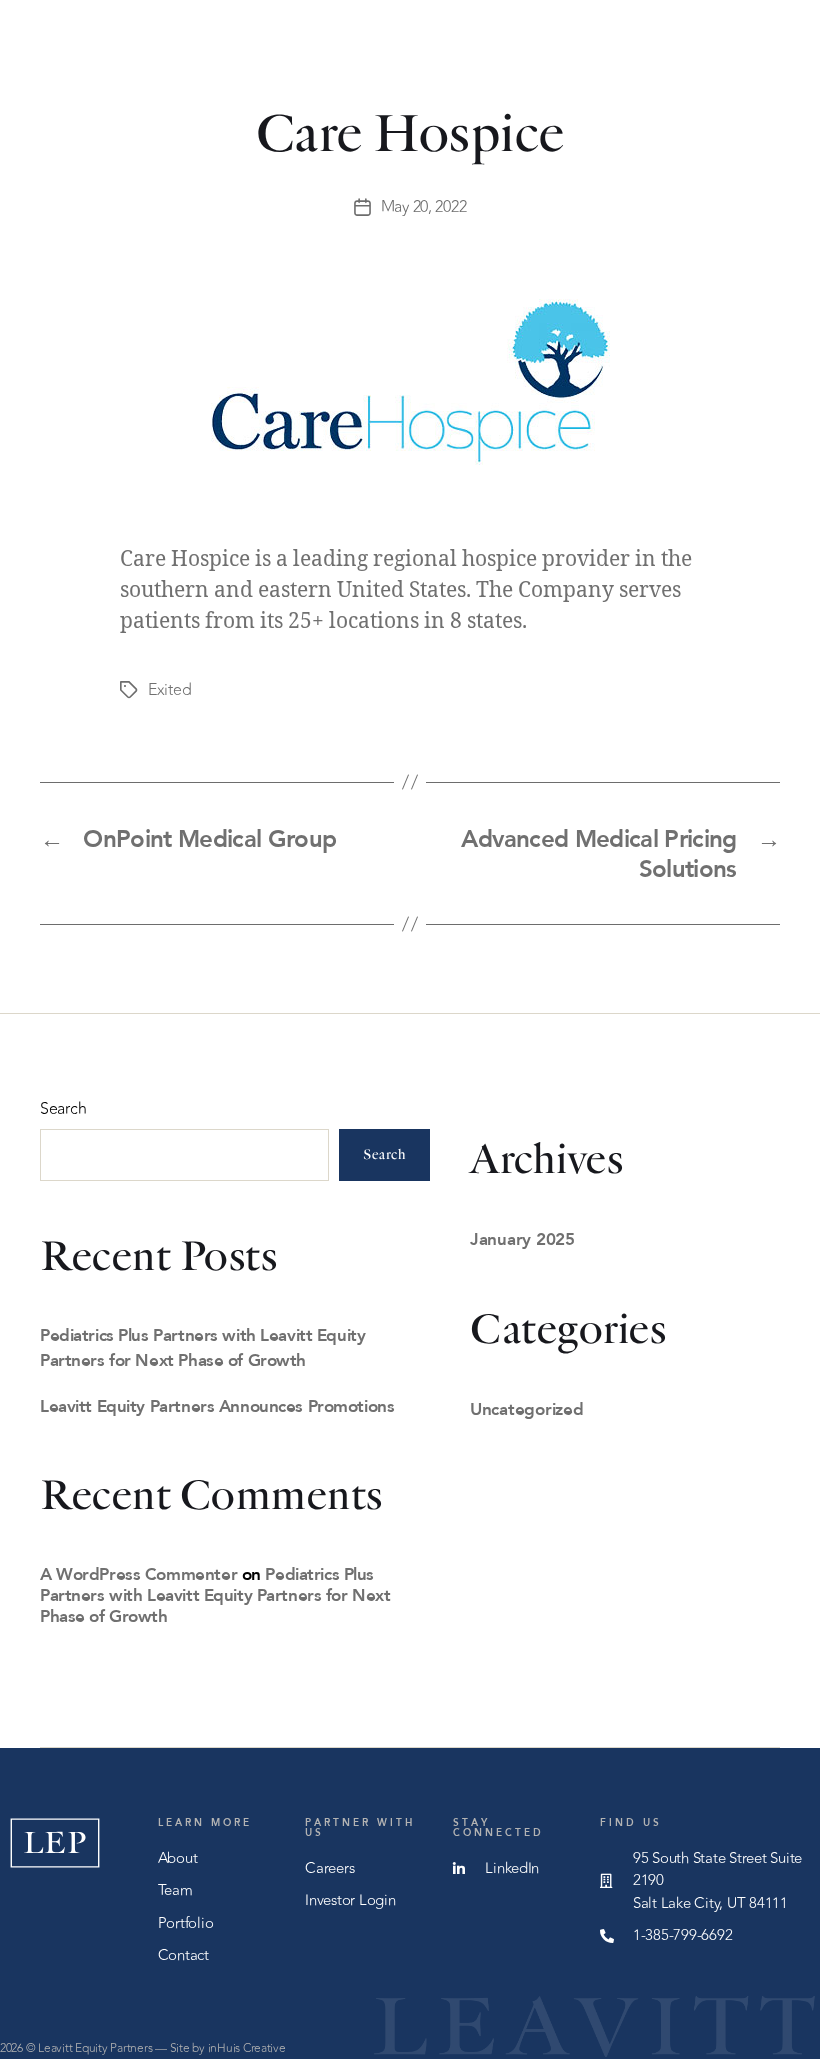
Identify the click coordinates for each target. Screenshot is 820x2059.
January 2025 (522, 1238)
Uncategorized (527, 1408)
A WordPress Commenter (138, 1573)
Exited (169, 690)
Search (63, 1109)
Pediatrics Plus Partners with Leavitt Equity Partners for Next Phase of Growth (215, 1595)
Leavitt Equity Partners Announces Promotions (217, 1405)
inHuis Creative (247, 2048)
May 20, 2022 (424, 207)
